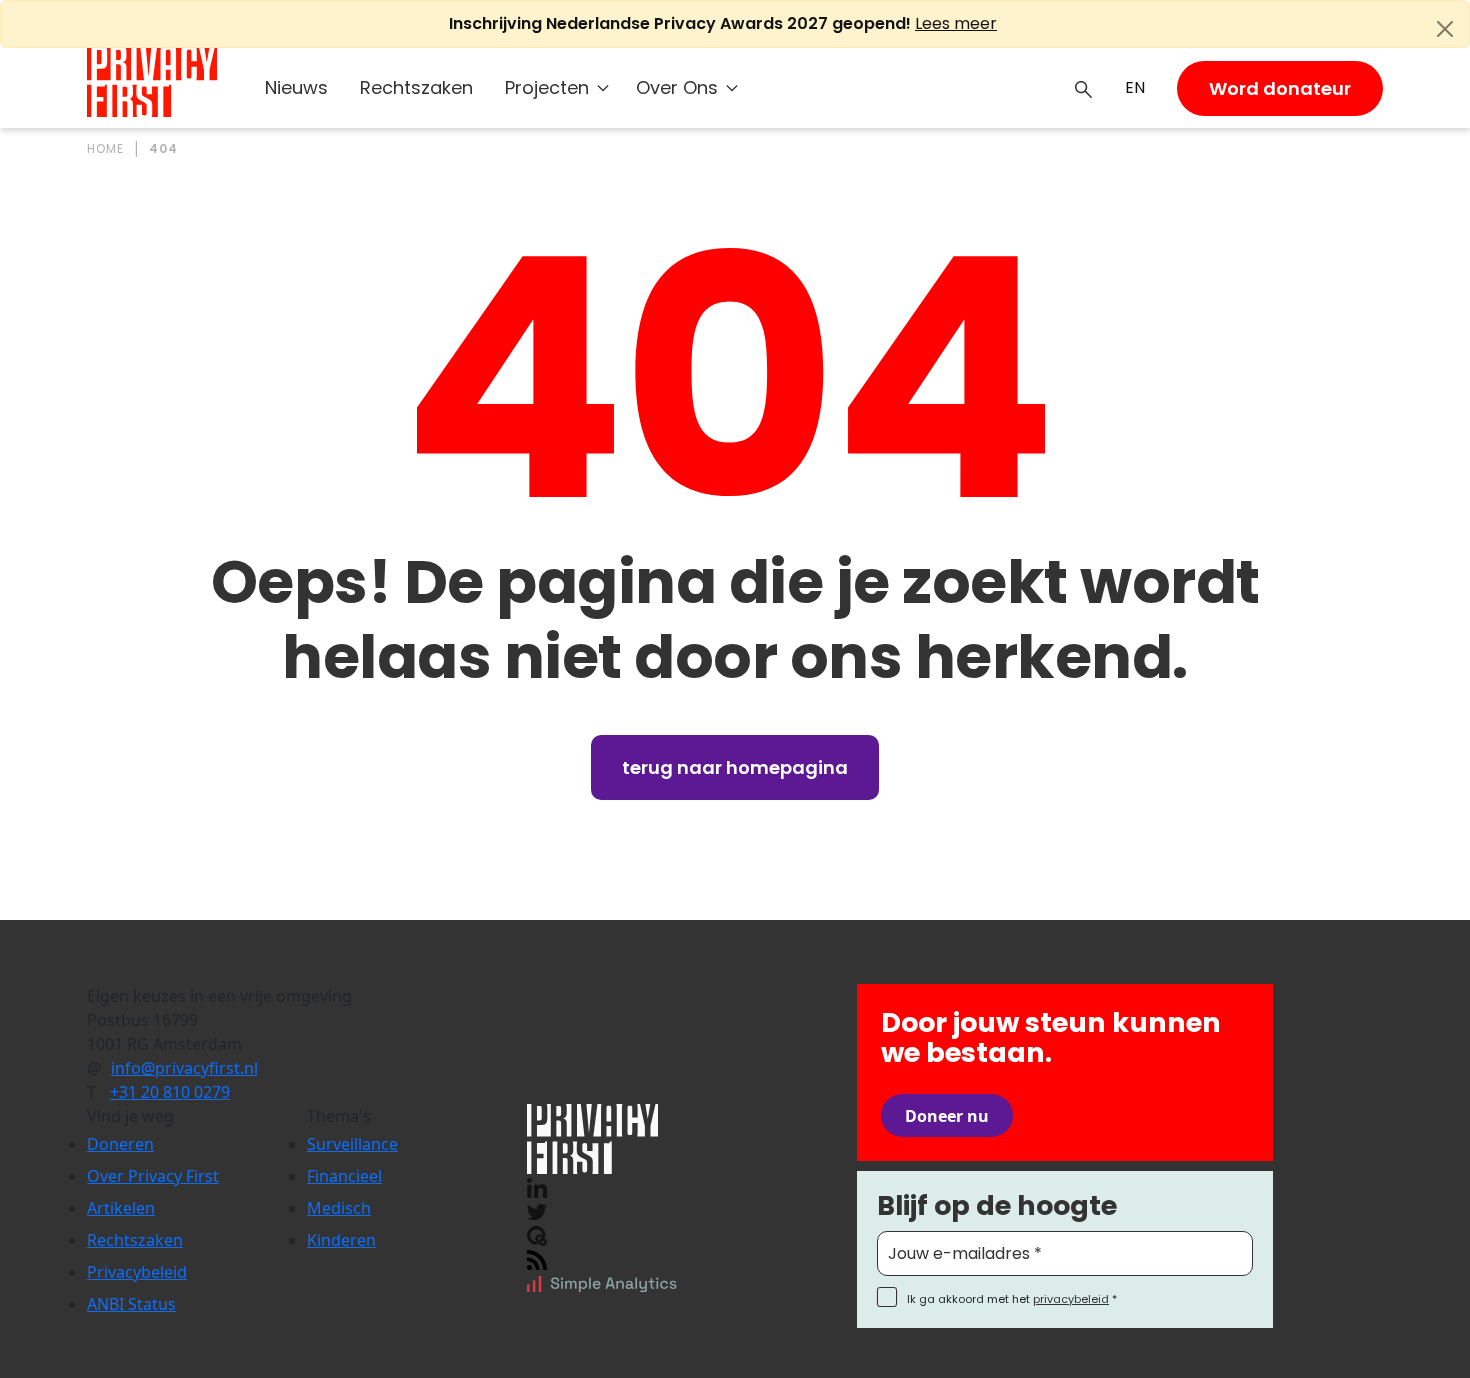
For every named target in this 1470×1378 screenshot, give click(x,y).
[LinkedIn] (537, 1186)
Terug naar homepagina (735, 767)
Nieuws (296, 87)
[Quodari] (537, 1234)
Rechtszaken (416, 87)
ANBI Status (131, 1304)
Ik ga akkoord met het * (1012, 1299)
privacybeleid (1071, 1299)
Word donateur (1280, 88)
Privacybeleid (137, 1272)
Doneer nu (947, 1116)
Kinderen (341, 1240)
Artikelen (121, 1208)
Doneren (120, 1144)
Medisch (339, 1208)
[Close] (1445, 29)
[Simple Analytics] (602, 1282)
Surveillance (352, 1144)
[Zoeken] (1084, 88)
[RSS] (537, 1258)
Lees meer (956, 23)
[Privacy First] (152, 82)
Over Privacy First (153, 1176)
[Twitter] (537, 1210)
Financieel (344, 1176)
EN (1135, 87)
